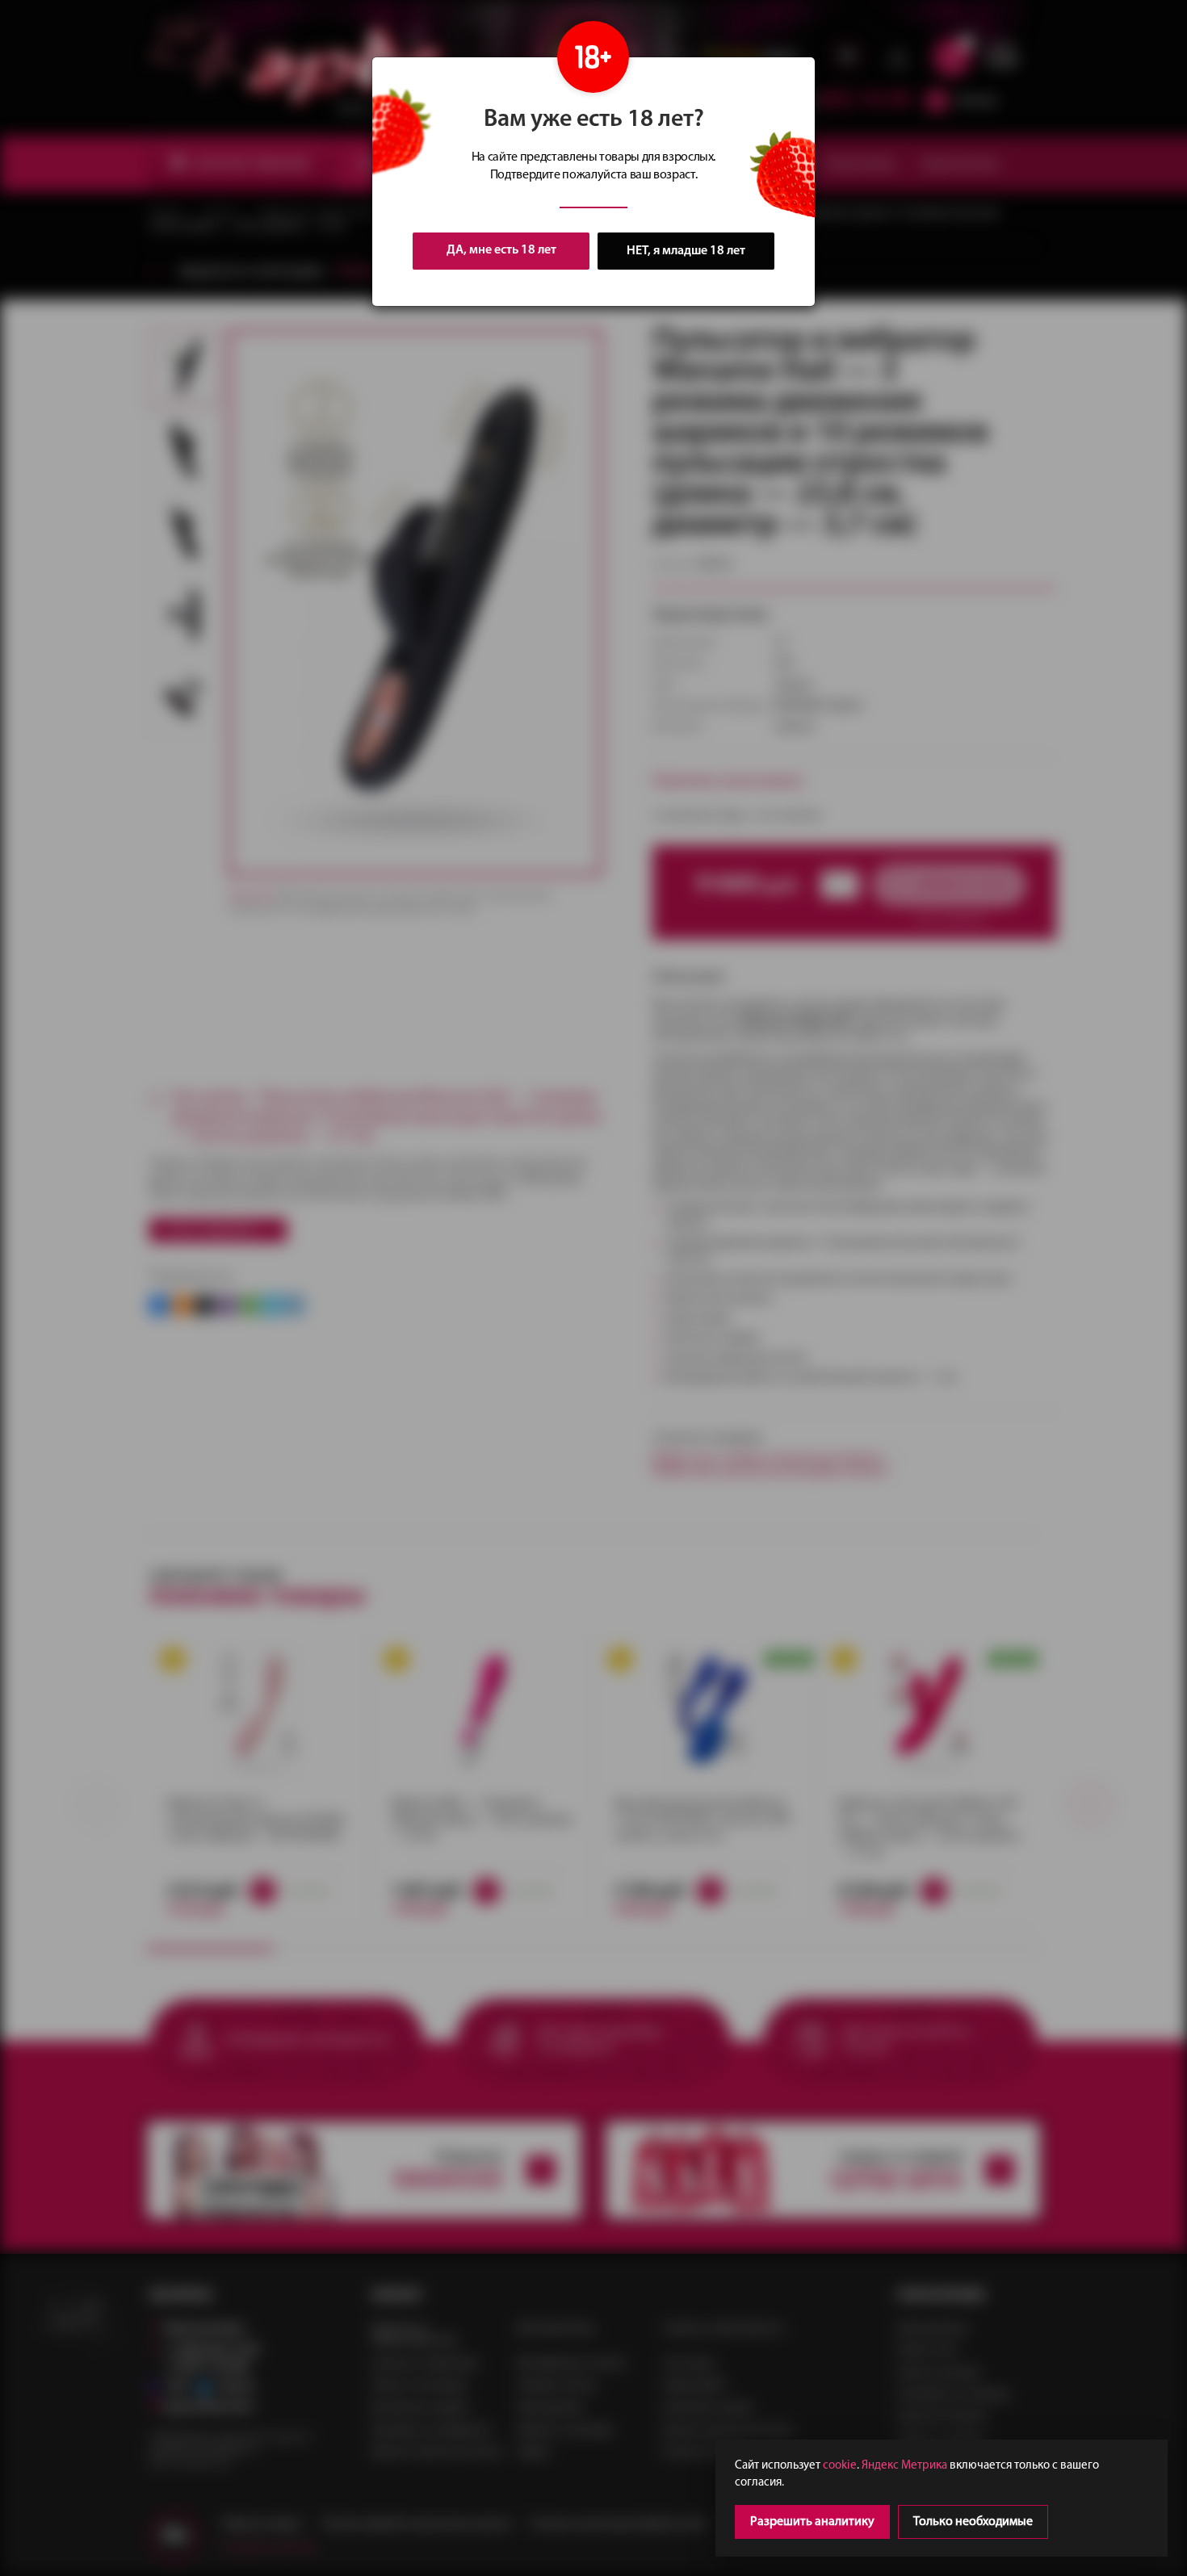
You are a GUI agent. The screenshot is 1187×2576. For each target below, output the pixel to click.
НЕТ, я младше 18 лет (686, 251)
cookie (840, 2466)
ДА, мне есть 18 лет (501, 250)
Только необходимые (973, 2522)
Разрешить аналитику (812, 2522)
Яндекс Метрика (904, 2466)
